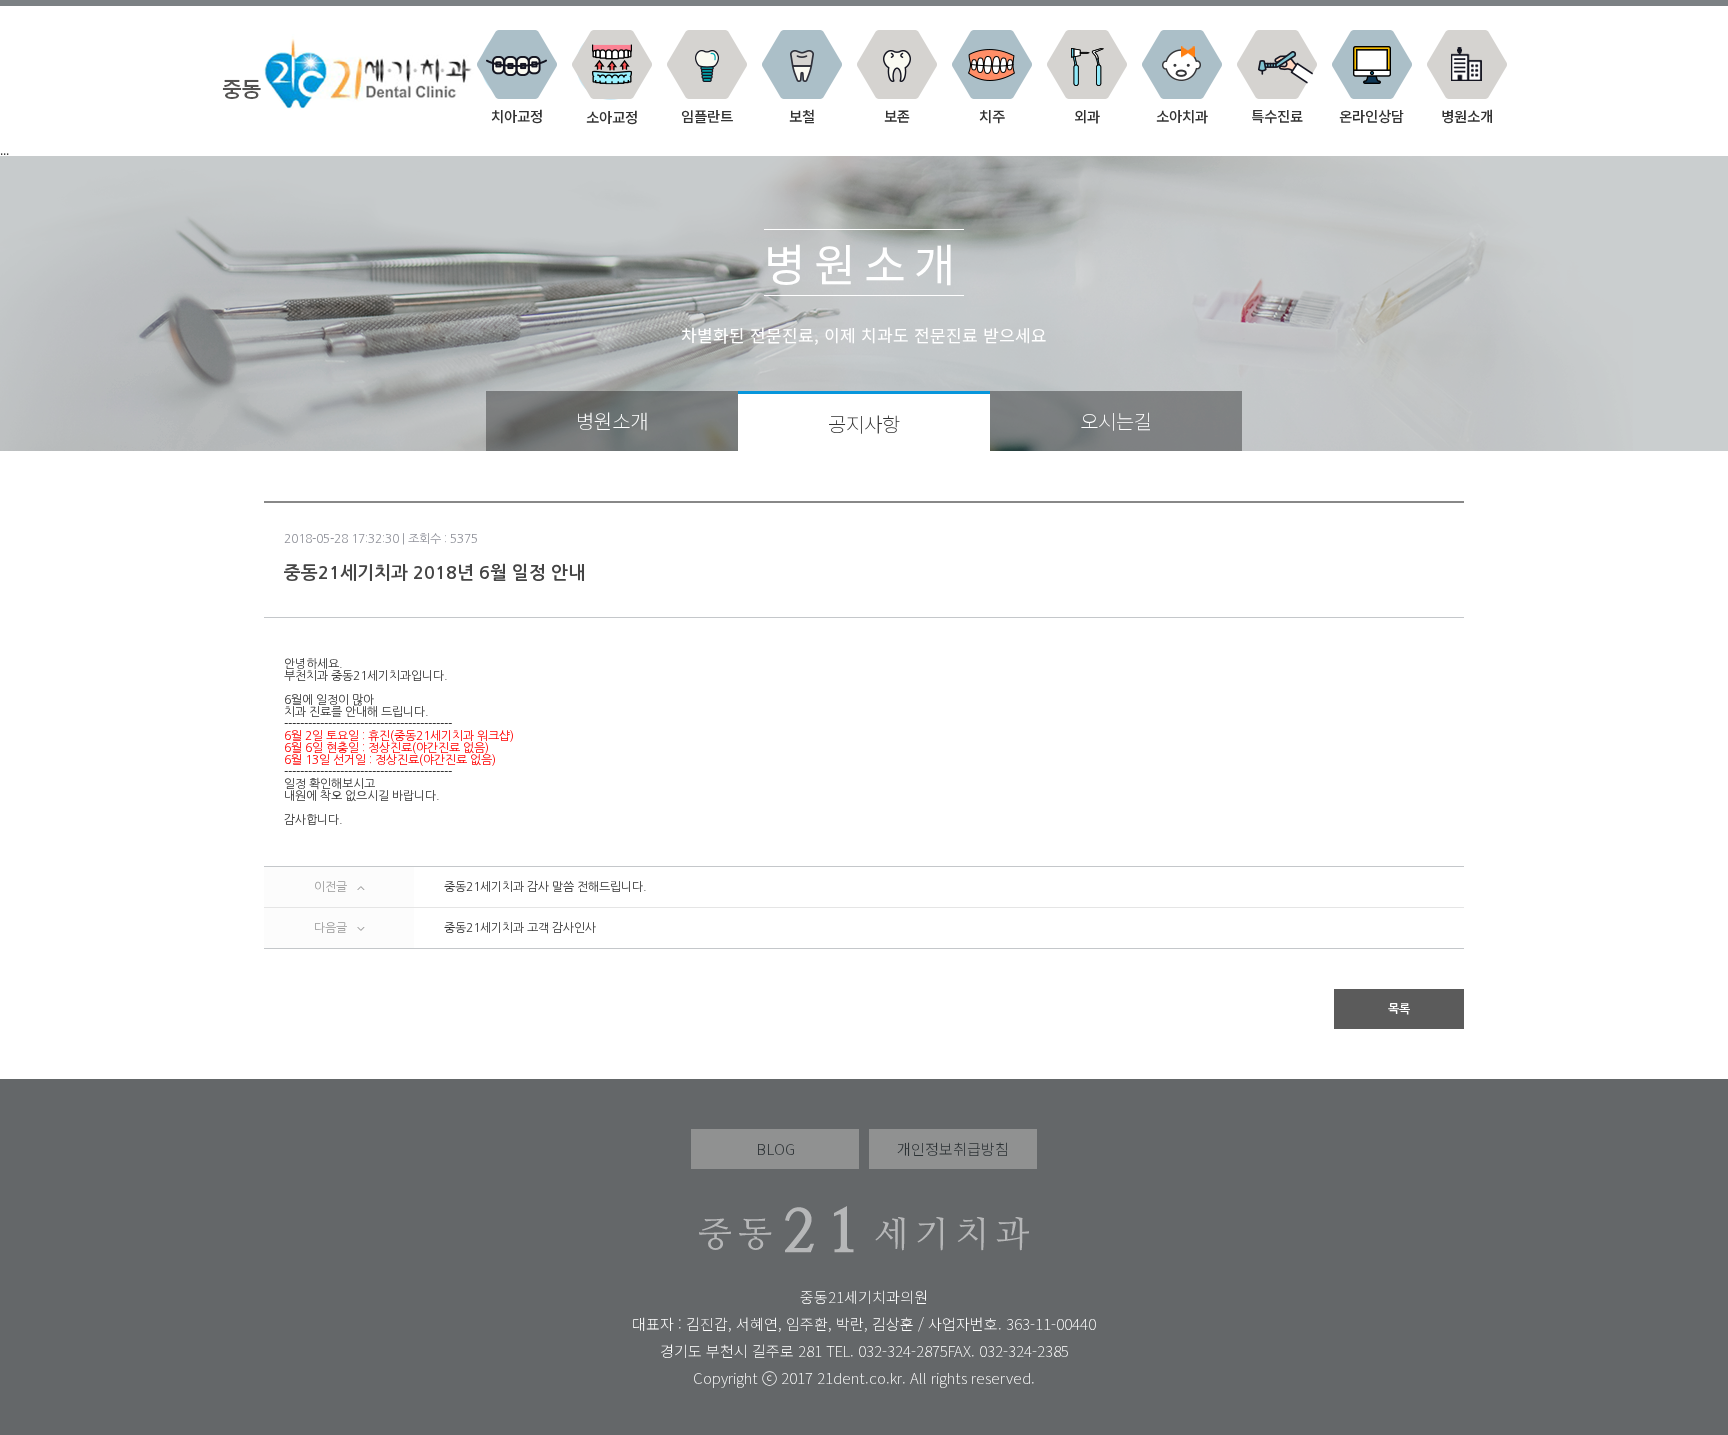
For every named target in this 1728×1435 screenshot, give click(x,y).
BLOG (775, 1148)
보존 (897, 114)
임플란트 (707, 114)
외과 (1087, 114)
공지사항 (864, 423)
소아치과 (1182, 114)
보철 (802, 114)
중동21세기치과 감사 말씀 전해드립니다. (545, 887)
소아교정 (612, 115)
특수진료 (1277, 114)
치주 (992, 114)
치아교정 (517, 114)
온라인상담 (1371, 114)
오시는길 (1116, 420)
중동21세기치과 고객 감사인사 (520, 928)
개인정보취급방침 (953, 1148)
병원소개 (1467, 114)
